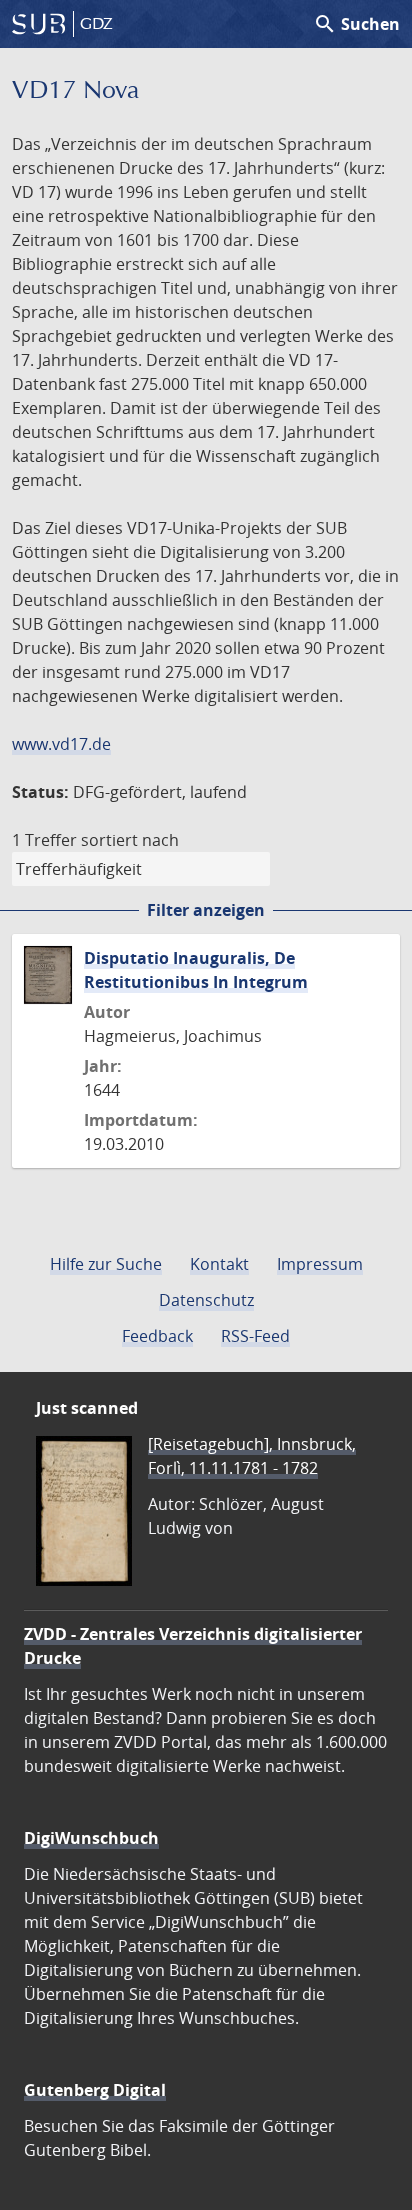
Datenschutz (206, 1300)
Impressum (320, 1264)
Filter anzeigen (206, 910)
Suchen (356, 24)
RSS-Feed (255, 1336)
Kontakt (219, 1264)
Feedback (157, 1336)
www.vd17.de (61, 744)
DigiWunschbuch (91, 1838)
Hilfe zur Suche (106, 1264)
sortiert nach (130, 840)
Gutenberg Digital (95, 2090)
